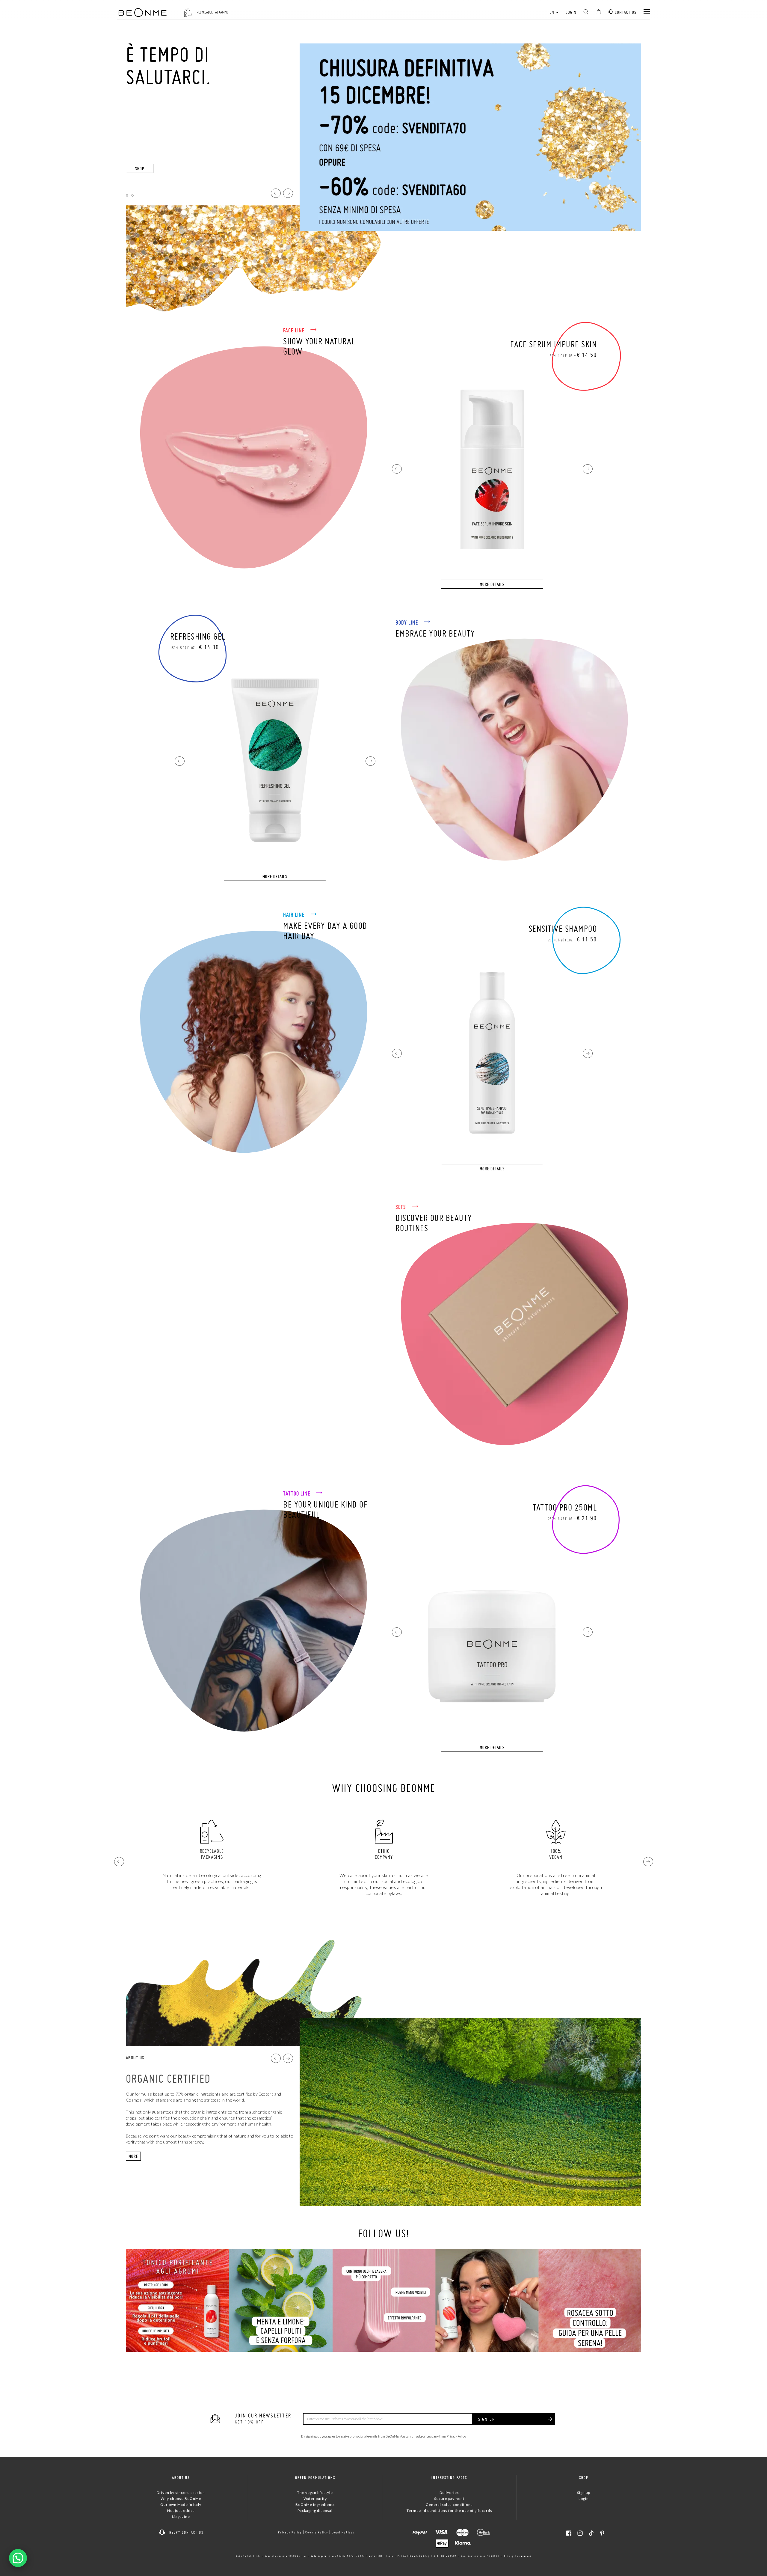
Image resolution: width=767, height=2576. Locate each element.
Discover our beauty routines (434, 1223)
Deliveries (449, 2493)
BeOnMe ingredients (315, 2505)
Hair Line (295, 915)
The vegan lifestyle (315, 2493)
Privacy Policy (456, 2436)
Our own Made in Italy (181, 2505)
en (552, 12)
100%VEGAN (212, 1854)
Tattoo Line (297, 1493)
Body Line (407, 622)
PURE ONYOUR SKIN (556, 1854)
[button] (397, 469)
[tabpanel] (383, 177)
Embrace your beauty (435, 633)
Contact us (625, 12)
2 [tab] (132, 195)
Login (571, 12)
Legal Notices (343, 2532)
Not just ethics (181, 2511)
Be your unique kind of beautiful (325, 1509)
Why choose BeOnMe (181, 2499)
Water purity (315, 2499)
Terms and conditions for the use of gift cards (449, 2511)
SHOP (140, 169)
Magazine (181, 2517)
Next (288, 193)
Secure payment (449, 2499)
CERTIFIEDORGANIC (384, 1854)
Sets (401, 1207)
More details (492, 584)
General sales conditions (449, 2505)
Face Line (295, 330)
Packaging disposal (315, 2511)
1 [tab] (127, 195)
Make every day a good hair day (325, 931)
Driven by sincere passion (181, 2493)
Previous (276, 193)
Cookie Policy (317, 2532)
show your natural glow (319, 346)
